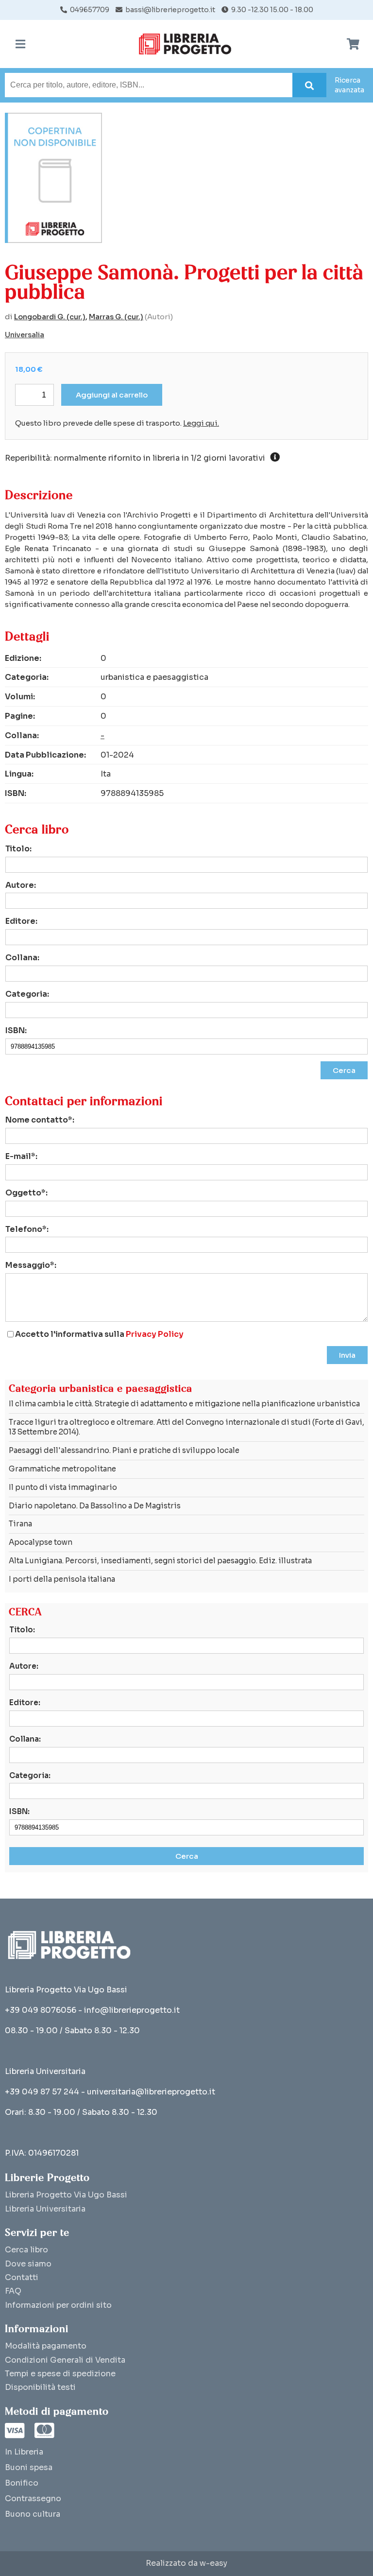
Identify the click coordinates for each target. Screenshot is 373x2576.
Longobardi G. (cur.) (50, 317)
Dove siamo (28, 2264)
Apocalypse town (41, 1542)
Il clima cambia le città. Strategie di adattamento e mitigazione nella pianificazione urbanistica (184, 1404)
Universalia (25, 335)
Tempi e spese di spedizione (60, 2374)
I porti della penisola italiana (62, 1579)
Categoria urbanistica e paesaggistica (101, 1389)
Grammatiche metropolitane (62, 1469)
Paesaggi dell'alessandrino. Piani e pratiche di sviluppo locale (124, 1450)
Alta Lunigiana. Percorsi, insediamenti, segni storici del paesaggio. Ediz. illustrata (160, 1561)
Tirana (20, 1524)
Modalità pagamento (46, 2346)
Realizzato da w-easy (186, 2563)
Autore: (21, 885)
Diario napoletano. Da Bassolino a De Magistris (95, 1506)
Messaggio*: (31, 1265)
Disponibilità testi (40, 2387)
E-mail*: (21, 1156)
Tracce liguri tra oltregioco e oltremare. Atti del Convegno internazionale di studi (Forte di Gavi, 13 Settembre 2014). (186, 1427)
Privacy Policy (155, 1334)
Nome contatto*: (40, 1120)
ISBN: (16, 1030)
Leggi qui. (201, 423)
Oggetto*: (26, 1193)
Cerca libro (26, 2250)
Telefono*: (27, 1229)
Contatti (22, 2277)
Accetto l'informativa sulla (99, 1334)
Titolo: (18, 849)
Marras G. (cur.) (116, 317)
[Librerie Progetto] (187, 44)
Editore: (21, 921)
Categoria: (27, 994)
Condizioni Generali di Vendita (65, 2360)
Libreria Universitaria (45, 2209)
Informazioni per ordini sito (58, 2305)
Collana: (22, 958)
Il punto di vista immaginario (63, 1487)
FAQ (13, 2291)
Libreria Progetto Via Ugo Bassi (66, 2195)
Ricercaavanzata (349, 85)
